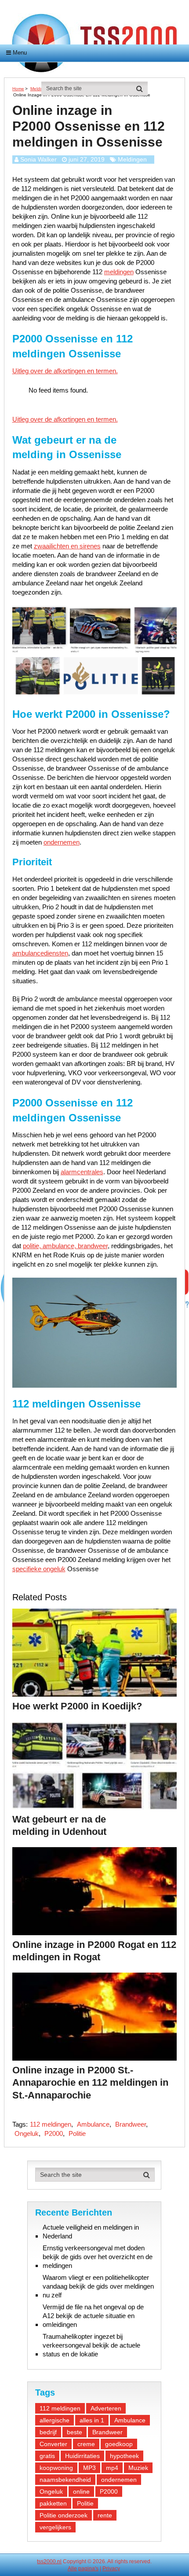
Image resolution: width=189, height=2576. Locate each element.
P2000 (54, 2133)
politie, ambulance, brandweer (65, 1246)
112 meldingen (51, 2124)
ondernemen (62, 842)
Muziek (138, 2468)
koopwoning (56, 2468)
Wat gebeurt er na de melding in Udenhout (59, 1826)
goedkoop (119, 2444)
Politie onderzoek (64, 2515)
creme (86, 2444)
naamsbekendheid (65, 2480)
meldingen (119, 272)
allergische (55, 2420)
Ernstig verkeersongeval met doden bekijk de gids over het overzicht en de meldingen (98, 2257)
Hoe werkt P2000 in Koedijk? (77, 1706)
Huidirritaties (82, 2456)
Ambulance (93, 2124)
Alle (72, 2569)
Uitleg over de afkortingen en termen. (65, 371)
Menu (20, 53)
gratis (47, 2456)
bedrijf (48, 2432)
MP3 (89, 2468)
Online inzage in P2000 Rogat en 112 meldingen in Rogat (94, 1951)
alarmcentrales (82, 1172)
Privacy (111, 2569)
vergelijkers (55, 2527)
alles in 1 (92, 2420)
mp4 (112, 2468)
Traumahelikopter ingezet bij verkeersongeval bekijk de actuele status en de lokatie (91, 2345)
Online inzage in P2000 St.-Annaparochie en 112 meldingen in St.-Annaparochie (90, 2083)
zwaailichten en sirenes (67, 546)
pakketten (53, 2503)
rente (105, 2515)
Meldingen (132, 159)
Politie (77, 2133)
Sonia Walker (38, 159)
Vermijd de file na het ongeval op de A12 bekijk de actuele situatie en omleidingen (93, 2316)
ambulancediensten (40, 953)
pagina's (88, 2569)
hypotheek (124, 2456)
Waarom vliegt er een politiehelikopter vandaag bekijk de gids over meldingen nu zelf (98, 2286)
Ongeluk (27, 2133)
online (81, 2491)
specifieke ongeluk (39, 1569)
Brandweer (131, 2124)
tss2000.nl (49, 2561)
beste (75, 2432)
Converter (53, 2444)
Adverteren (106, 2408)
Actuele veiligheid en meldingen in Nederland (91, 2232)
